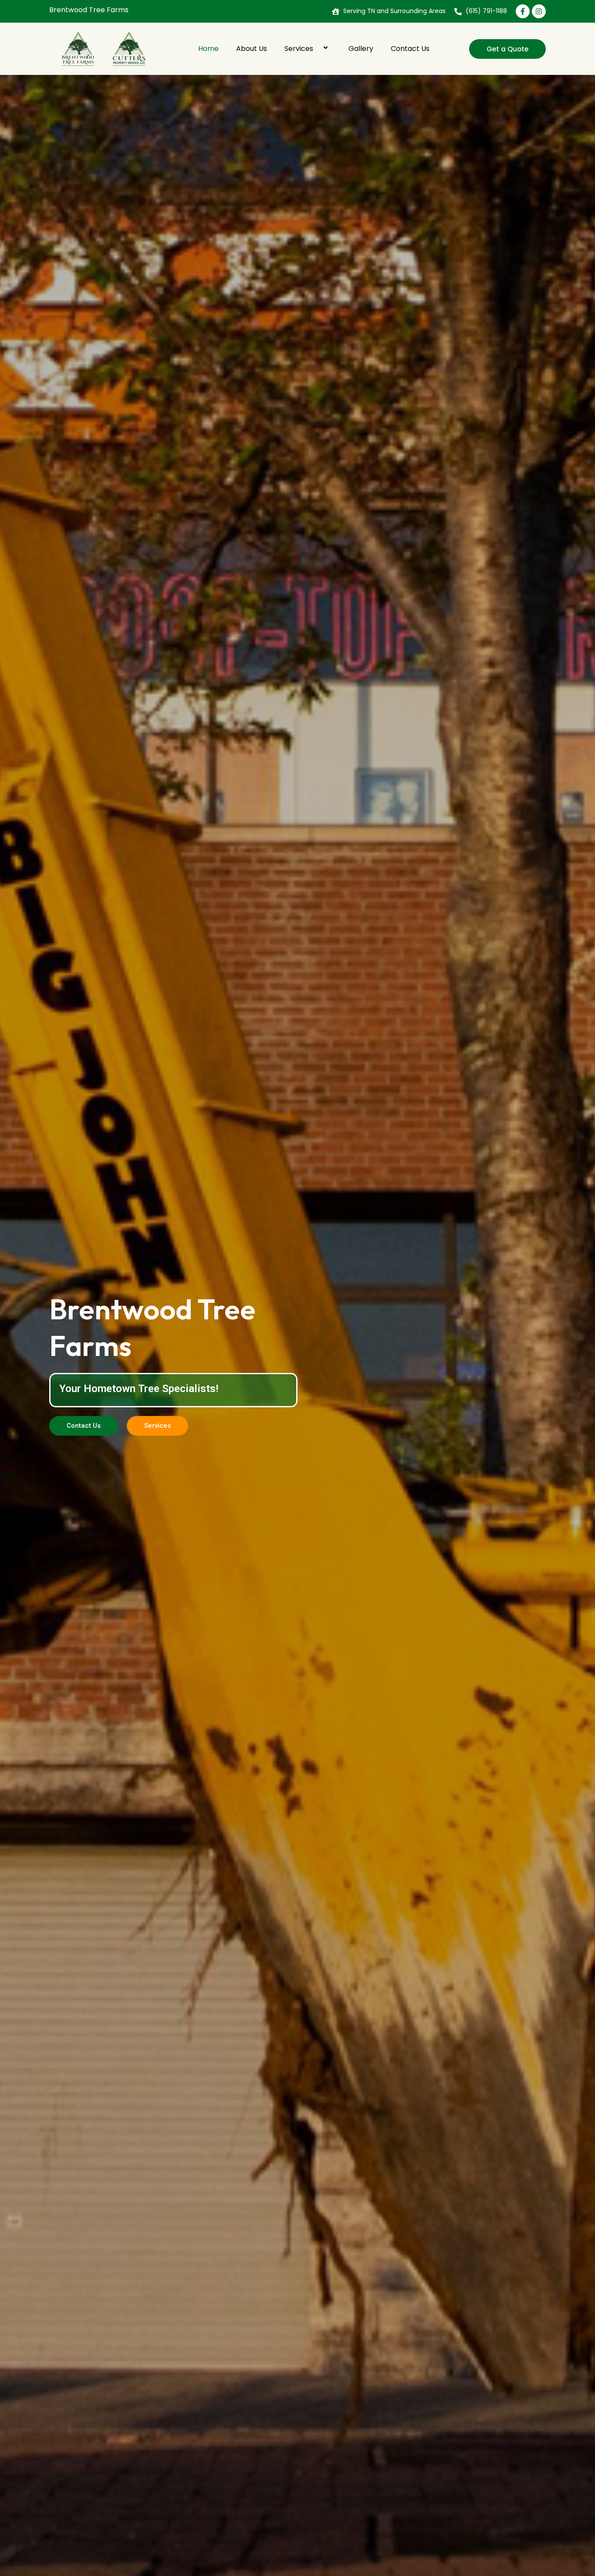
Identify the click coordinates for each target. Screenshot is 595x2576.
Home (208, 49)
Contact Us (410, 49)
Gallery (361, 49)
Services (299, 49)
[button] (317, 49)
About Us (252, 49)
